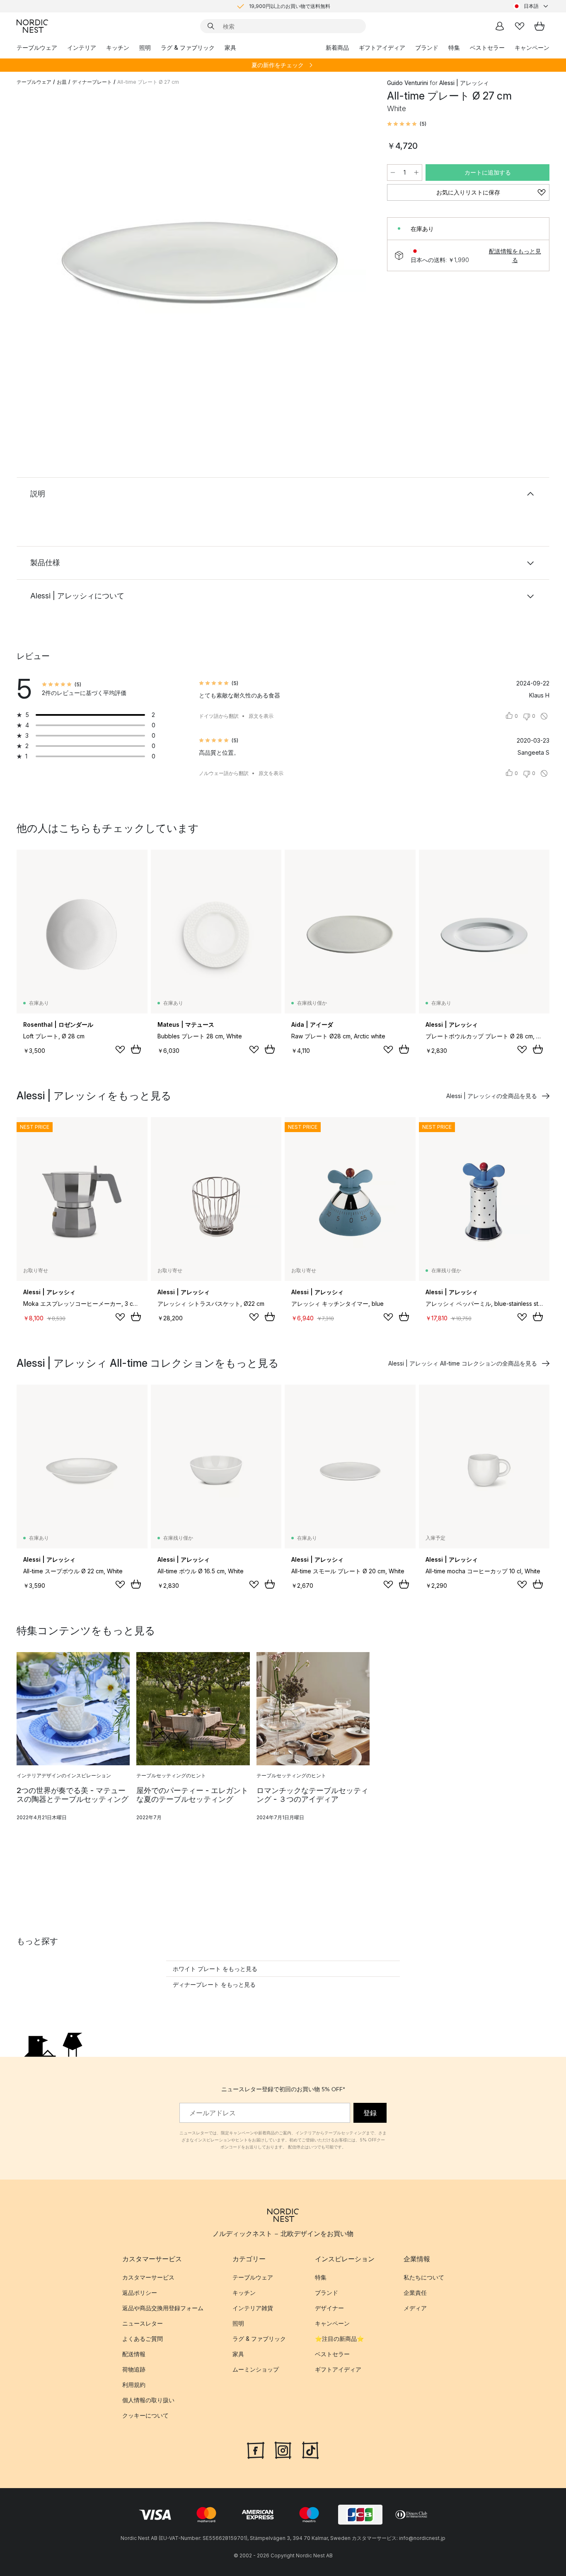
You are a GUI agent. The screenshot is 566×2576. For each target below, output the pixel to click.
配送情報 (134, 2354)
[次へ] (356, 260)
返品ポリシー (140, 2293)
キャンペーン (532, 47)
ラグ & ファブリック (188, 47)
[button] (407, 124)
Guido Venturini (408, 83)
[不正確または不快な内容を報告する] (544, 716)
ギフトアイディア (382, 47)
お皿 (62, 82)
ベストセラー (487, 47)
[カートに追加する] (136, 1049)
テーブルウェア (37, 47)
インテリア (82, 47)
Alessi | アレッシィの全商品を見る (492, 1096)
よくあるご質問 (143, 2339)
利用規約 (134, 2385)
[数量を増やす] (416, 173)
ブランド (427, 47)
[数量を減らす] (393, 173)
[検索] (211, 26)
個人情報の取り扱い (148, 2400)
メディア (415, 2308)
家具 (230, 47)
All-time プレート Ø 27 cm (148, 82)
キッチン (118, 47)
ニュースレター (143, 2323)
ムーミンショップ (256, 2369)
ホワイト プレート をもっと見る (215, 1969)
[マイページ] (500, 26)
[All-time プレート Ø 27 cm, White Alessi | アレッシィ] (200, 258)
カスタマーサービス (148, 2277)
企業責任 (415, 2293)
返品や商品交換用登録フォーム (163, 2308)
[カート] (539, 26)
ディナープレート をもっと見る (214, 1984)
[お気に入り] (520, 26)
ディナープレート (92, 82)
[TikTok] (310, 2449)
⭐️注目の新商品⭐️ (339, 2339)
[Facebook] (256, 2449)
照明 (145, 47)
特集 (454, 47)
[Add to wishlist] (120, 1050)
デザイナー (329, 2308)
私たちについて (424, 2277)
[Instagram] (283, 2449)
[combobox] (531, 6)
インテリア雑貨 (253, 2308)
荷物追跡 (134, 2369)
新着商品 (337, 47)
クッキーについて (145, 2415)
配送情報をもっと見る (515, 255)
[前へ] (45, 260)
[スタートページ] (32, 26)
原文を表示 (261, 716)
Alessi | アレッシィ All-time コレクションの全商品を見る (463, 1363)
